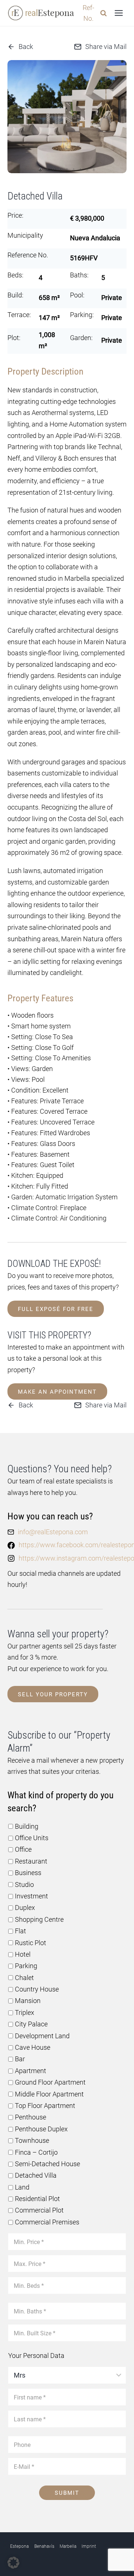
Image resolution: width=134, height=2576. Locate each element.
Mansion (28, 2001)
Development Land (42, 2036)
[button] (40, 169)
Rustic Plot (31, 1943)
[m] (67, 117)
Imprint (89, 2546)
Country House (37, 1989)
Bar (20, 2059)
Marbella (68, 2546)
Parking (26, 1966)
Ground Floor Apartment (50, 2082)
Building (27, 1826)
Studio (24, 1885)
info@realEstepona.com (53, 1532)
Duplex (25, 1908)
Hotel (23, 1954)
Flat (20, 1931)
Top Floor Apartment (45, 2106)
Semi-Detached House (47, 2164)
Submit (67, 2493)
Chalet (24, 1978)
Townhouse (32, 2140)
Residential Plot (37, 2199)
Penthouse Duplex (41, 2129)
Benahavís (44, 2546)
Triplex (25, 2012)
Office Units (32, 1838)
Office (23, 1849)
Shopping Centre (39, 1919)
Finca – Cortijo (36, 2152)
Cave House (33, 2047)
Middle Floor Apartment (49, 2094)
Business (28, 1873)
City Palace (31, 2024)
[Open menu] (119, 13)
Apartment (31, 2071)
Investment (31, 1896)
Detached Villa (36, 2175)
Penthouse (31, 2117)
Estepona (19, 2546)
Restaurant (31, 1861)
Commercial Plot (39, 2210)
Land (22, 2187)
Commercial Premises (47, 2222)
